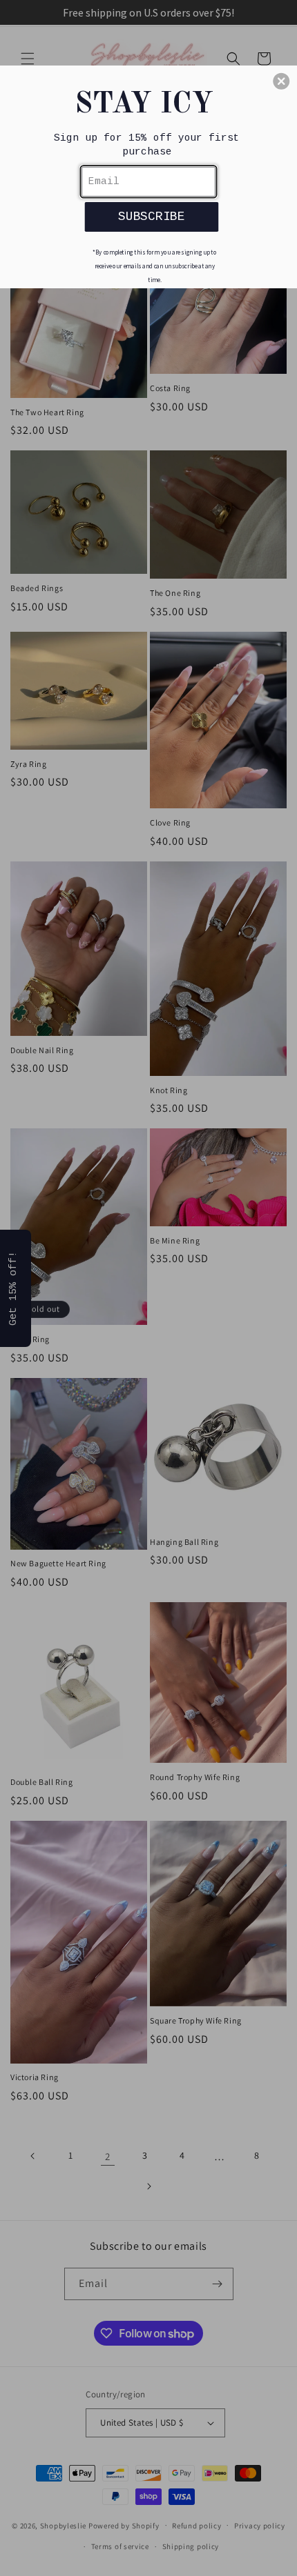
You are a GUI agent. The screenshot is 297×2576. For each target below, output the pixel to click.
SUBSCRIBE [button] (152, 216)
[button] (281, 81)
